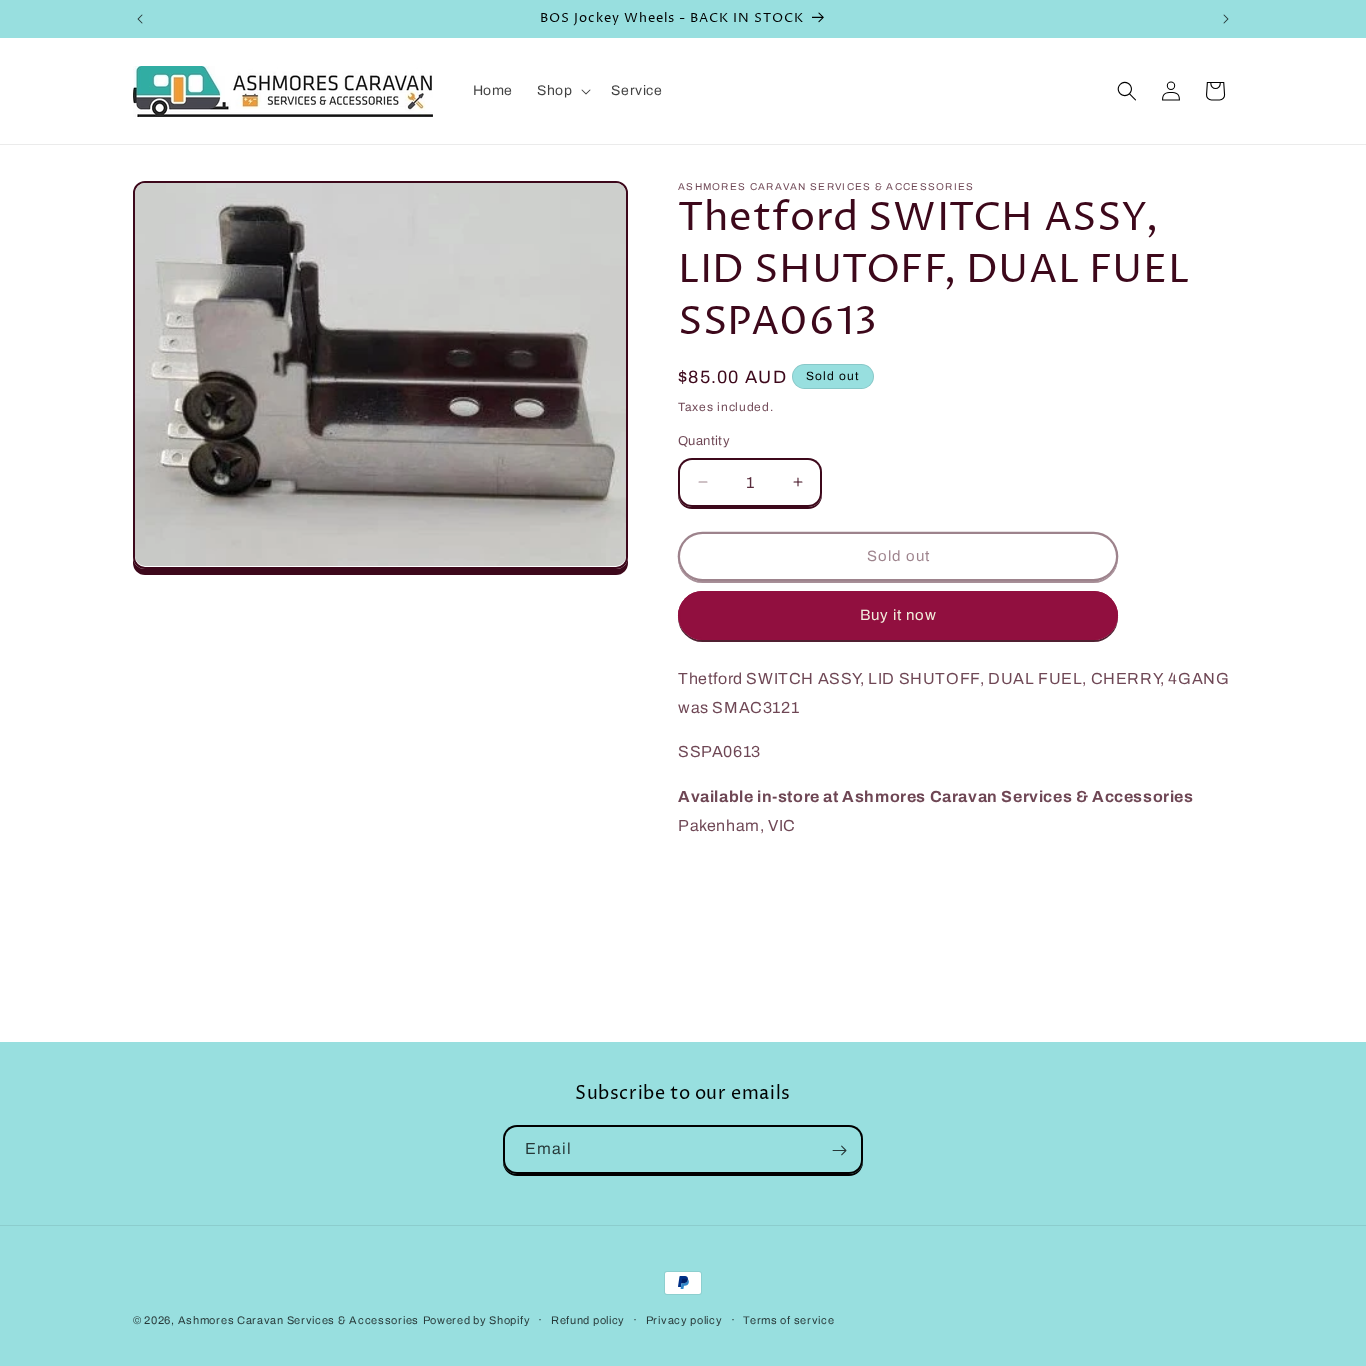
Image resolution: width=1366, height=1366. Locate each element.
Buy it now (898, 615)
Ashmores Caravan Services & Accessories (298, 1320)
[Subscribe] (839, 1150)
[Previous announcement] (140, 19)
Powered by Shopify (477, 1320)
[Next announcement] (1226, 19)
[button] (562, 91)
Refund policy (588, 1319)
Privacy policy (684, 1319)
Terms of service (788, 1319)
